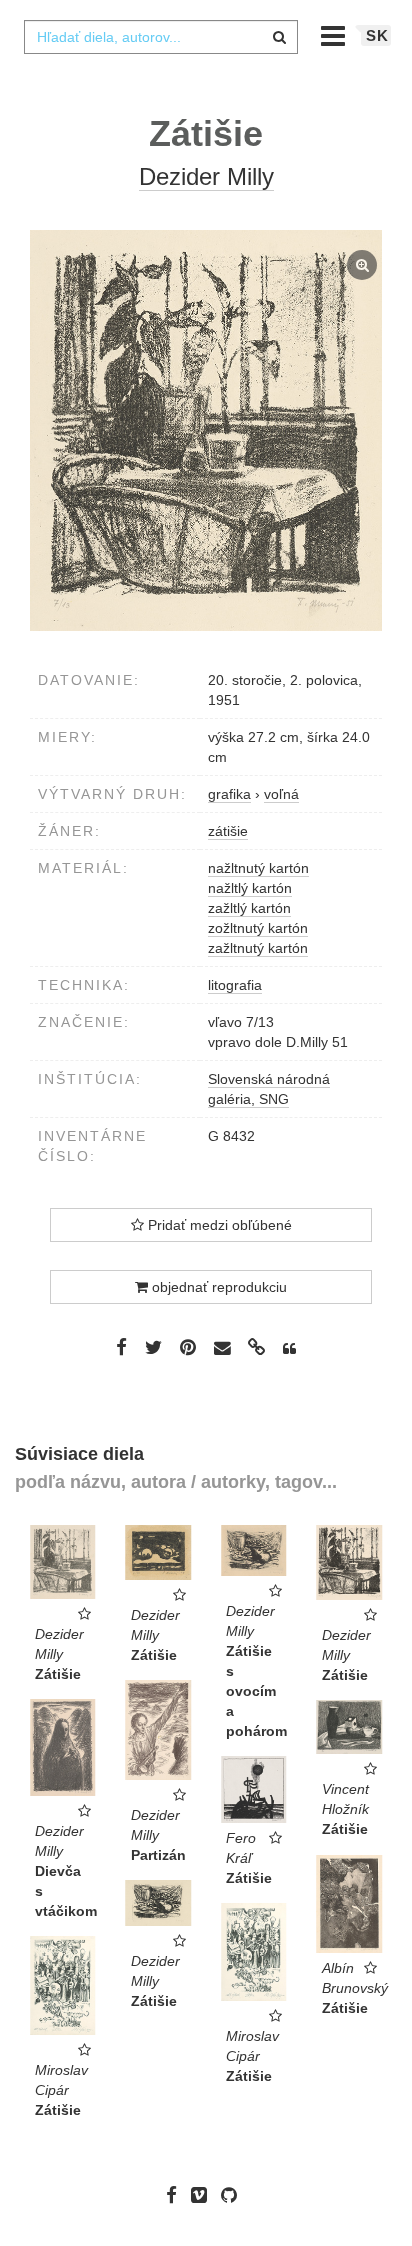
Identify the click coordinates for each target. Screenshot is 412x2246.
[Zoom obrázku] (206, 430)
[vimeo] (204, 2195)
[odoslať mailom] (222, 1348)
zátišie (228, 831)
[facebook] (176, 2195)
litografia (235, 985)
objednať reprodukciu (217, 1287)
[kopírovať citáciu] (289, 1349)
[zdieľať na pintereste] (188, 1347)
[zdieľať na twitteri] (153, 1347)
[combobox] (161, 37)
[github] (234, 2195)
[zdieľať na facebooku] (121, 1347)
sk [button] (377, 35)
